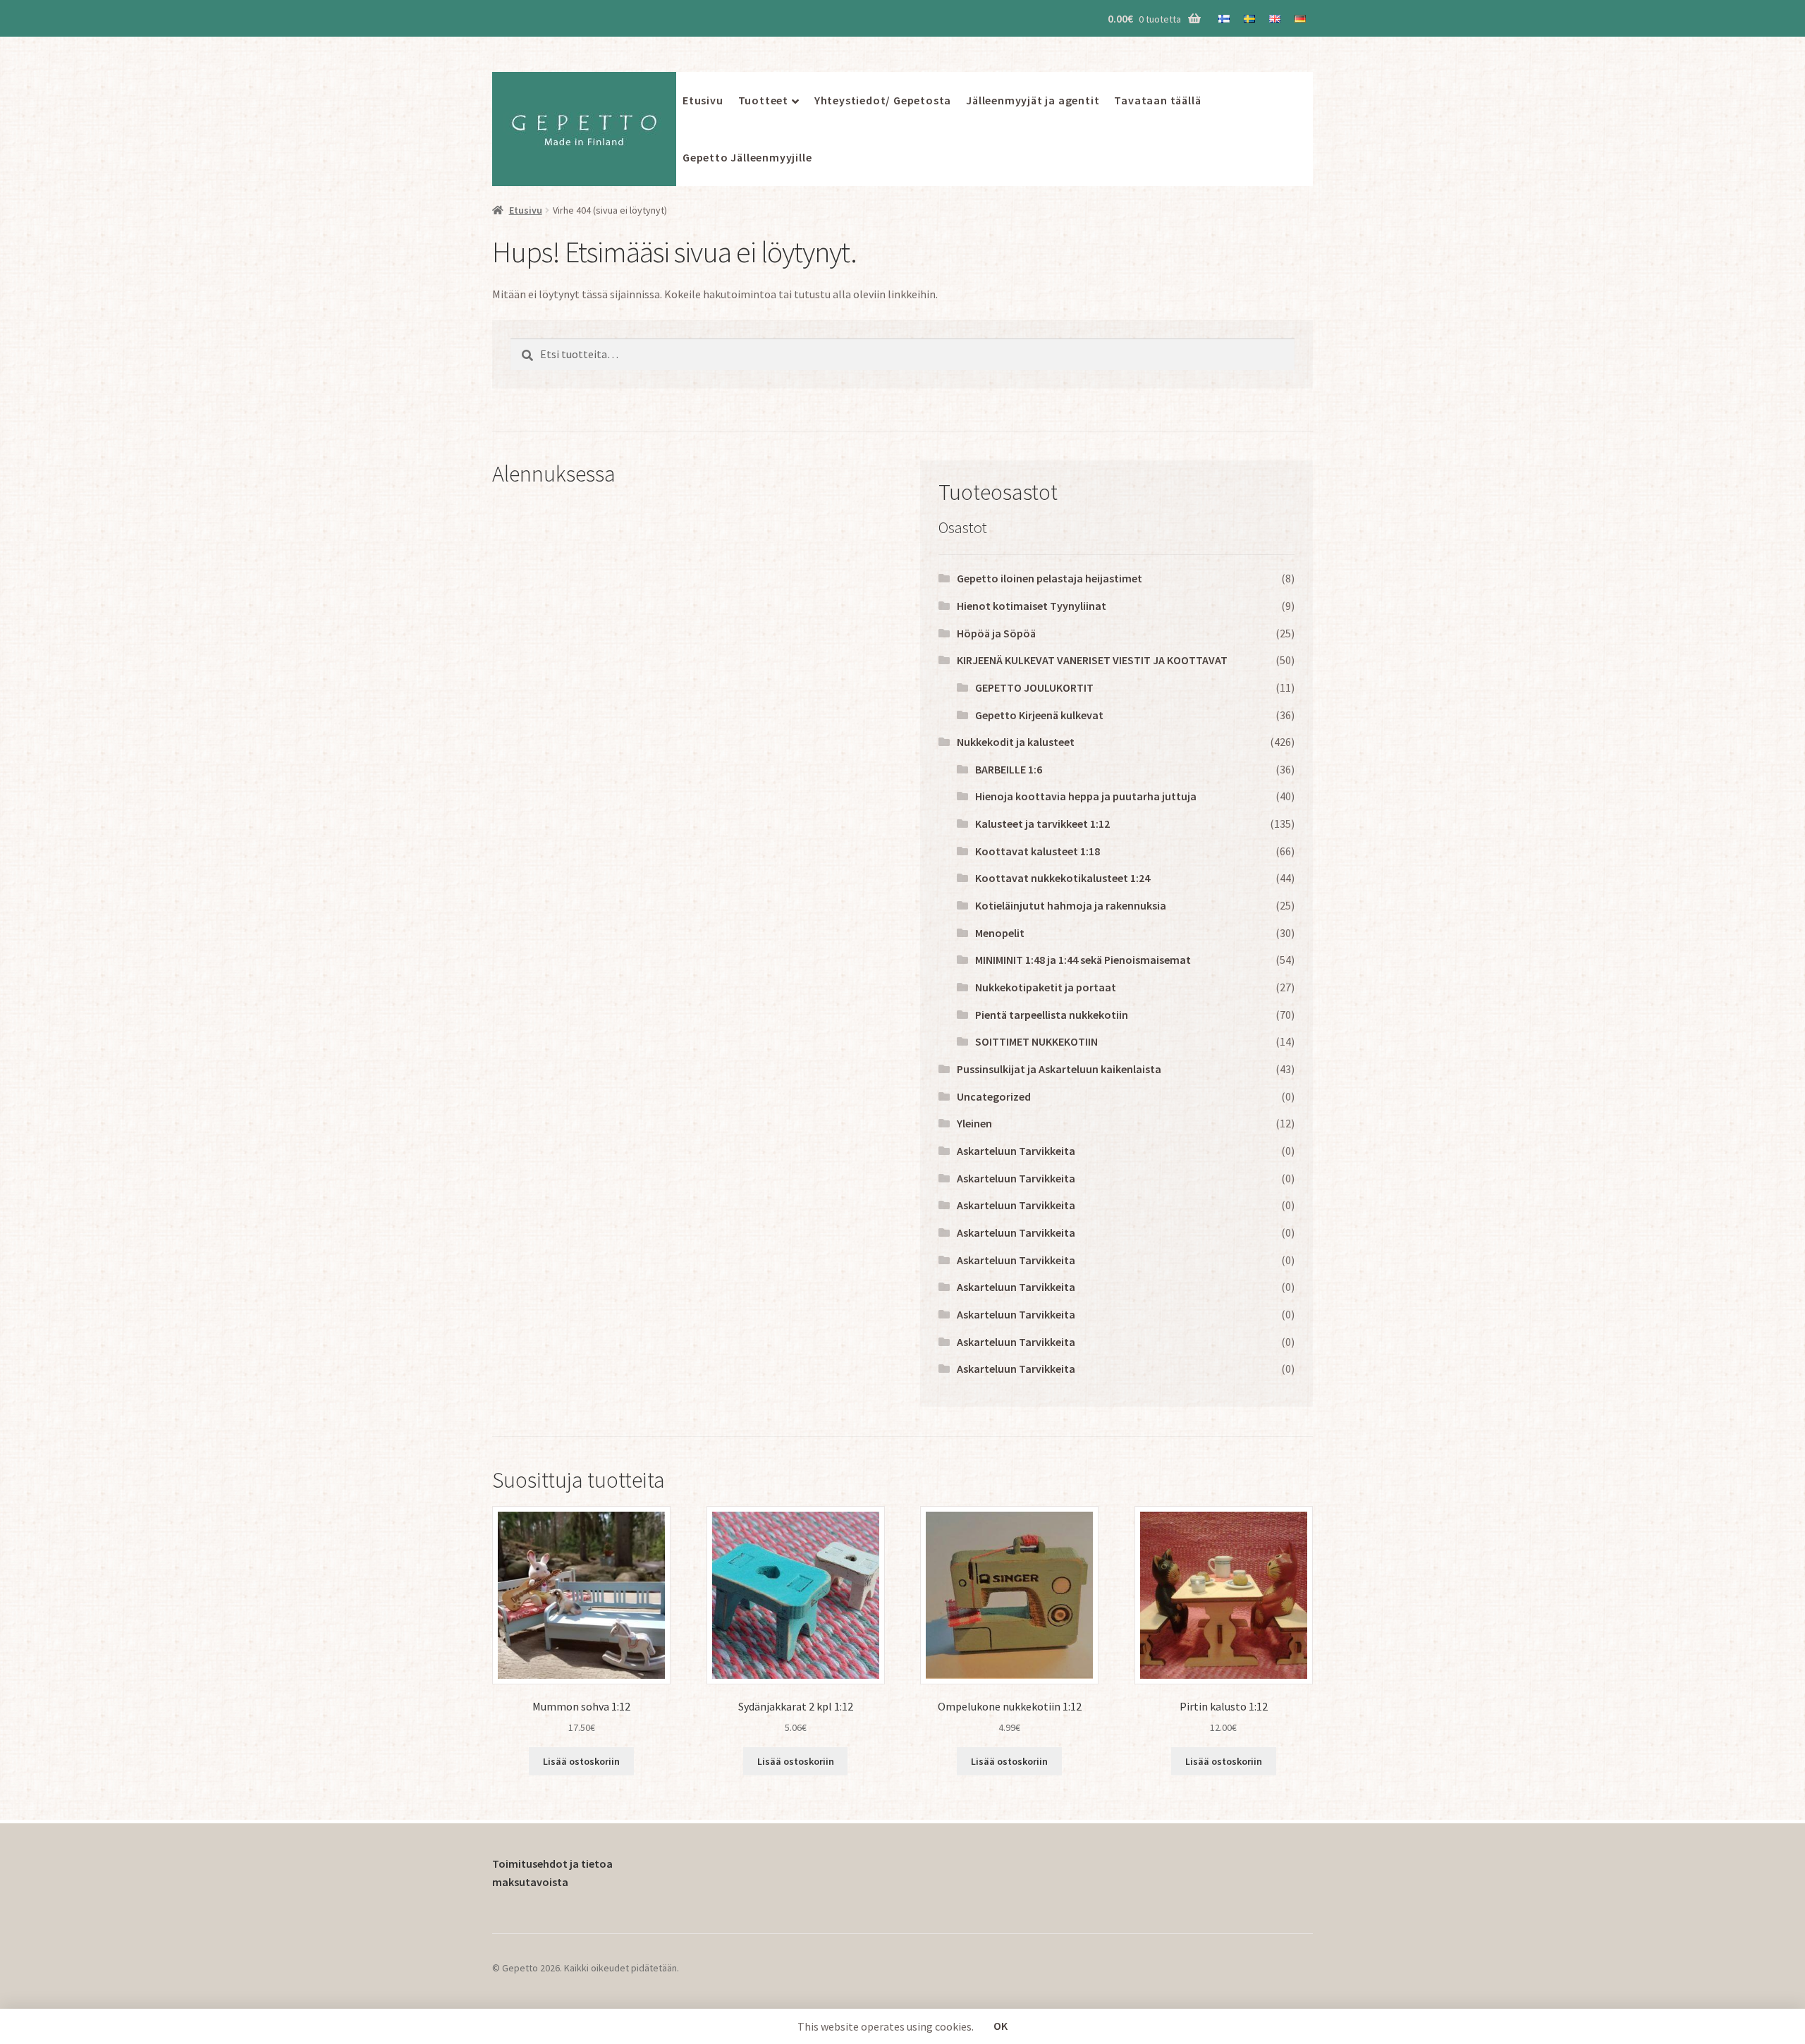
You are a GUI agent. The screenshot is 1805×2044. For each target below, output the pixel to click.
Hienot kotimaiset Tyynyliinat (1032, 606)
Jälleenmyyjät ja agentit (1033, 100)
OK (1001, 2026)
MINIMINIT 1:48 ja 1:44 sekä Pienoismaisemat (1083, 960)
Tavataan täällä (1157, 100)
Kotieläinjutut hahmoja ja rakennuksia (1071, 905)
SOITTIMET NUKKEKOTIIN (1036, 1041)
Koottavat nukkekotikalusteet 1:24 (1063, 878)
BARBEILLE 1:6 (1009, 769)
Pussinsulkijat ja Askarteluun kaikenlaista (1059, 1069)
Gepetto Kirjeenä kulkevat (1039, 715)
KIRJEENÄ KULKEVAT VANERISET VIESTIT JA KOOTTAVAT (1092, 660)
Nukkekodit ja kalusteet (1016, 742)
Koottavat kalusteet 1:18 (1038, 851)
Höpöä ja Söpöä (996, 633)
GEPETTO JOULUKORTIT (1034, 687)
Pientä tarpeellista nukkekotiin (1052, 1015)
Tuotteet (763, 100)
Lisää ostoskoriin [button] (581, 1761)
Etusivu (703, 100)
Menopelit (1000, 933)
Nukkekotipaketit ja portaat (1046, 987)
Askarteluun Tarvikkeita (1016, 1151)
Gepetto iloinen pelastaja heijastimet (1050, 578)
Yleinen (974, 1123)
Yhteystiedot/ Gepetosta (883, 100)
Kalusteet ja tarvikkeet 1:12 (1042, 824)
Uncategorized (994, 1096)
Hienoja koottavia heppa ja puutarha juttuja (1086, 796)
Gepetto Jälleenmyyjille (747, 157)
